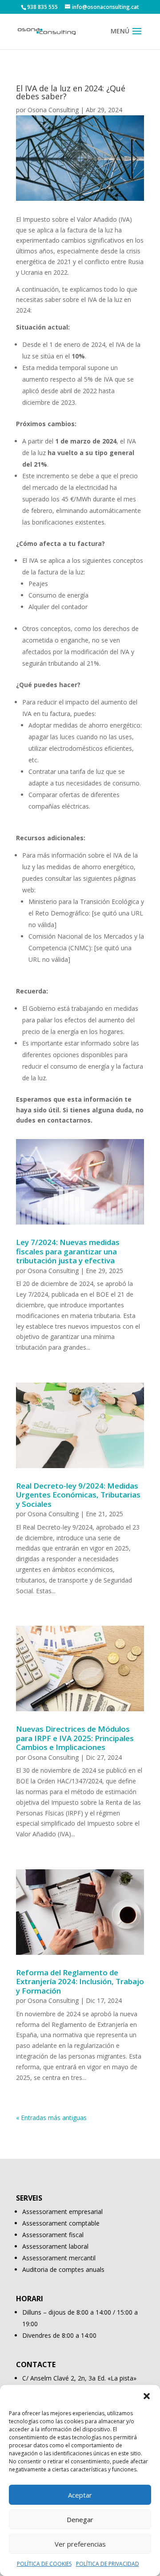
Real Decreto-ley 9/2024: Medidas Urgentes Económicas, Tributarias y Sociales (78, 1495)
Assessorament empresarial (62, 2212)
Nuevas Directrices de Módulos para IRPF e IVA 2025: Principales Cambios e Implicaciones (75, 1738)
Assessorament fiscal (53, 2235)
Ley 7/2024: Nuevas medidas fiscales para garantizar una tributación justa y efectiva (68, 1251)
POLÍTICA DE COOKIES (44, 2564)
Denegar (80, 2519)
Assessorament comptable (61, 2223)
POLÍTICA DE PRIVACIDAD (108, 2564)
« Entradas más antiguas (51, 2118)
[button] (147, 2396)
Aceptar (80, 2495)
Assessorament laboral (55, 2246)
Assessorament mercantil (59, 2258)
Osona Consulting (53, 110)
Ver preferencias (80, 2544)
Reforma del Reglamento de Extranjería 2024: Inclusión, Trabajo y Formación (80, 1982)
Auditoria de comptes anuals (63, 2269)
